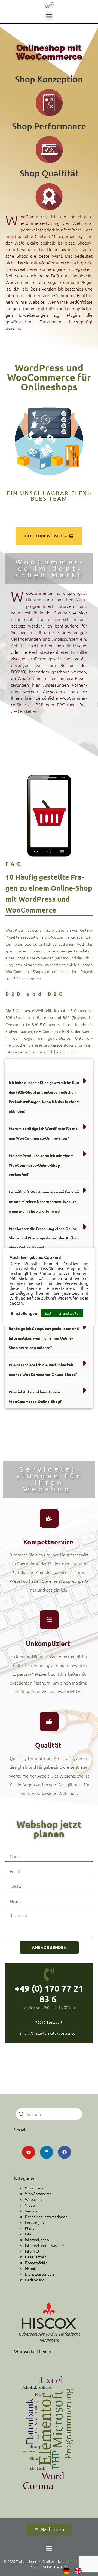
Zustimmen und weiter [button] (62, 1313)
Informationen (37, 2240)
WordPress (34, 2188)
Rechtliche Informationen (46, 2217)
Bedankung (35, 2280)
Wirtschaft (34, 2199)
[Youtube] (29, 2152)
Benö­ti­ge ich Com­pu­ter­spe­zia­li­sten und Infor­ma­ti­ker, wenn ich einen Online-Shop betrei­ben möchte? (44, 1338)
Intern (30, 2234)
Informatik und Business (45, 2245)
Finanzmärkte (36, 2263)
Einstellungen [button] (24, 1313)
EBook (30, 2268)
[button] (49, 16)
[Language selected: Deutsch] (75, 2571)
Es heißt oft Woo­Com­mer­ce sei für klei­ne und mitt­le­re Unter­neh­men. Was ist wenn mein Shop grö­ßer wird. (44, 1201)
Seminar (32, 2211)
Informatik (34, 2251)
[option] (80, 2571)
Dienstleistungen (39, 2274)
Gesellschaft (35, 2257)
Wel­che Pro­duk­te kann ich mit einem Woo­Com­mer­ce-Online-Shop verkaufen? (41, 1165)
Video (30, 2205)
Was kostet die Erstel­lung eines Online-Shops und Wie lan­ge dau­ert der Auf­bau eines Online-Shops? (44, 1238)
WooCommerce (38, 2194)
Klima (30, 2228)
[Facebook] (65, 2152)
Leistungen (34, 2222)
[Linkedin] (47, 2152)
